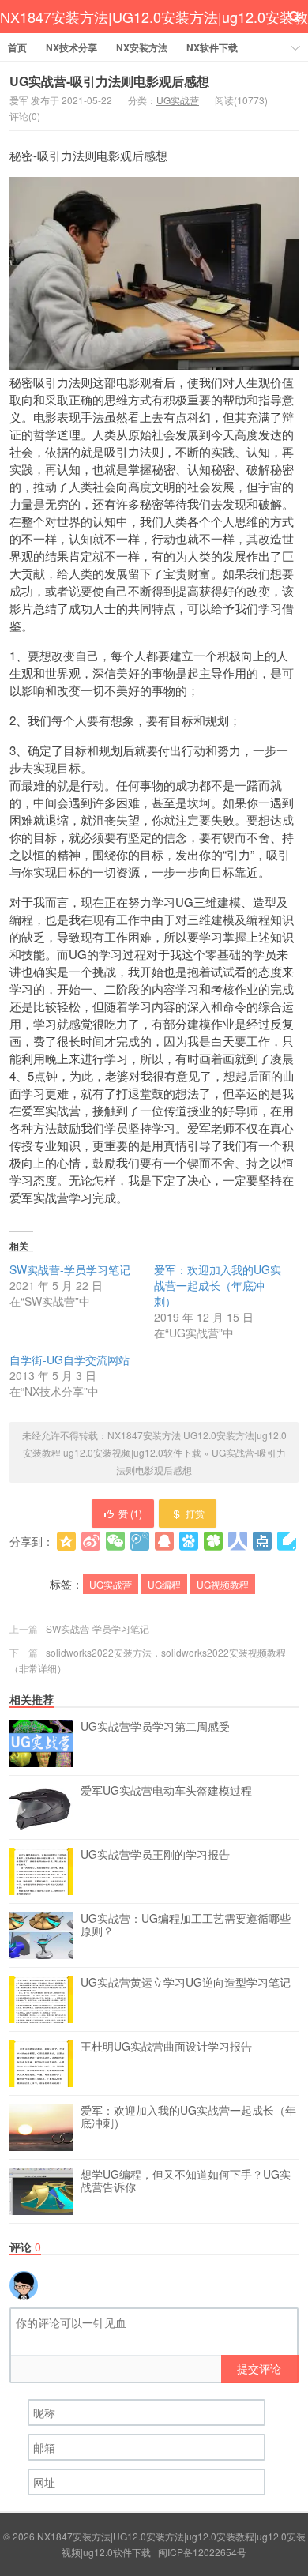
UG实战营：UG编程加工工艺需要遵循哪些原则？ (186, 1925)
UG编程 (164, 1584)
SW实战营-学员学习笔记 (70, 1269)
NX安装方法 (142, 47)
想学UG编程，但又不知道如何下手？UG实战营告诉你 (186, 2181)
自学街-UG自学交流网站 (69, 1359)
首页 (17, 47)
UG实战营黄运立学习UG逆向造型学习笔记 (186, 1983)
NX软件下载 (212, 47)
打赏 (195, 1513)
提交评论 (259, 2368)
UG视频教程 (223, 1584)
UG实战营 (178, 100)
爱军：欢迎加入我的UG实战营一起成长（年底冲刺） (218, 1285)
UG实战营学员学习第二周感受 (155, 1727)
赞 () (130, 1513)
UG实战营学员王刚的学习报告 (155, 1855)
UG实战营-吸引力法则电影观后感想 (109, 81)
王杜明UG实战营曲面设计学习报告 (166, 2047)
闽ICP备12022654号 (202, 2552)
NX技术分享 (71, 47)
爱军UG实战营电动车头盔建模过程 (166, 1791)
